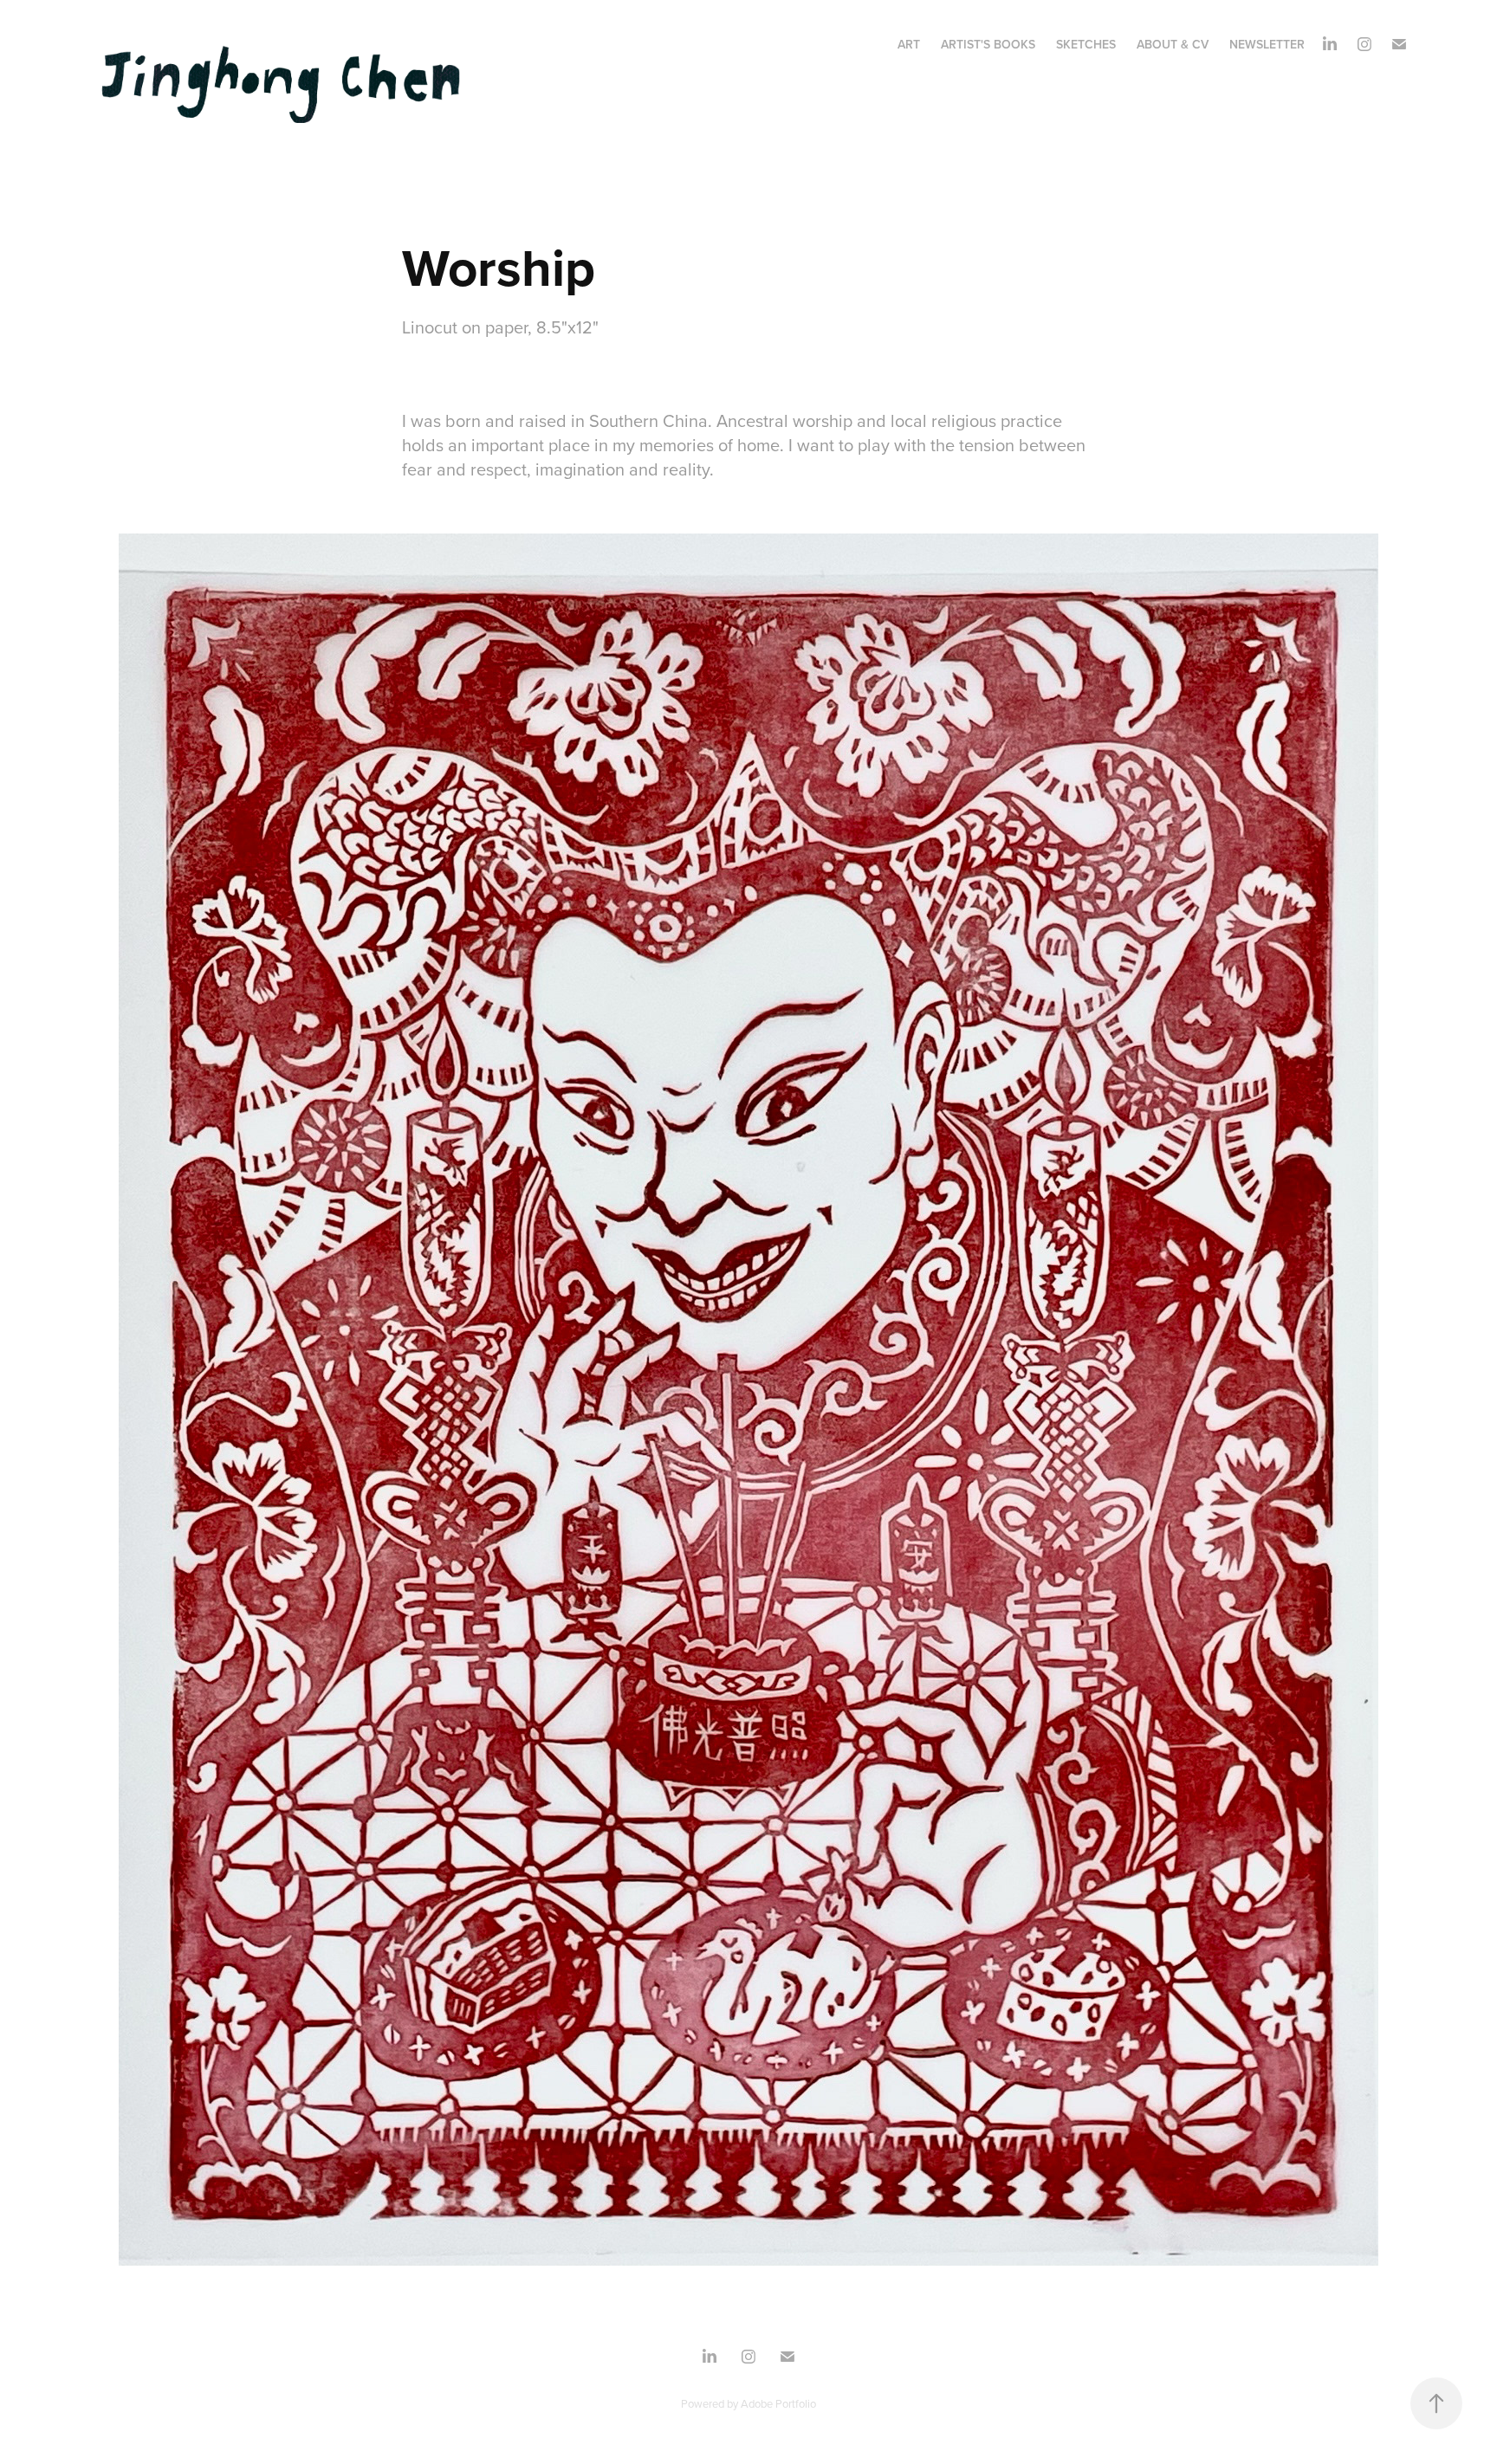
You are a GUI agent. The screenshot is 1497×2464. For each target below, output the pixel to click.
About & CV (1173, 44)
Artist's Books (988, 44)
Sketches (1086, 44)
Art (909, 44)
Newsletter (1267, 44)
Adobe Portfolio (778, 2403)
